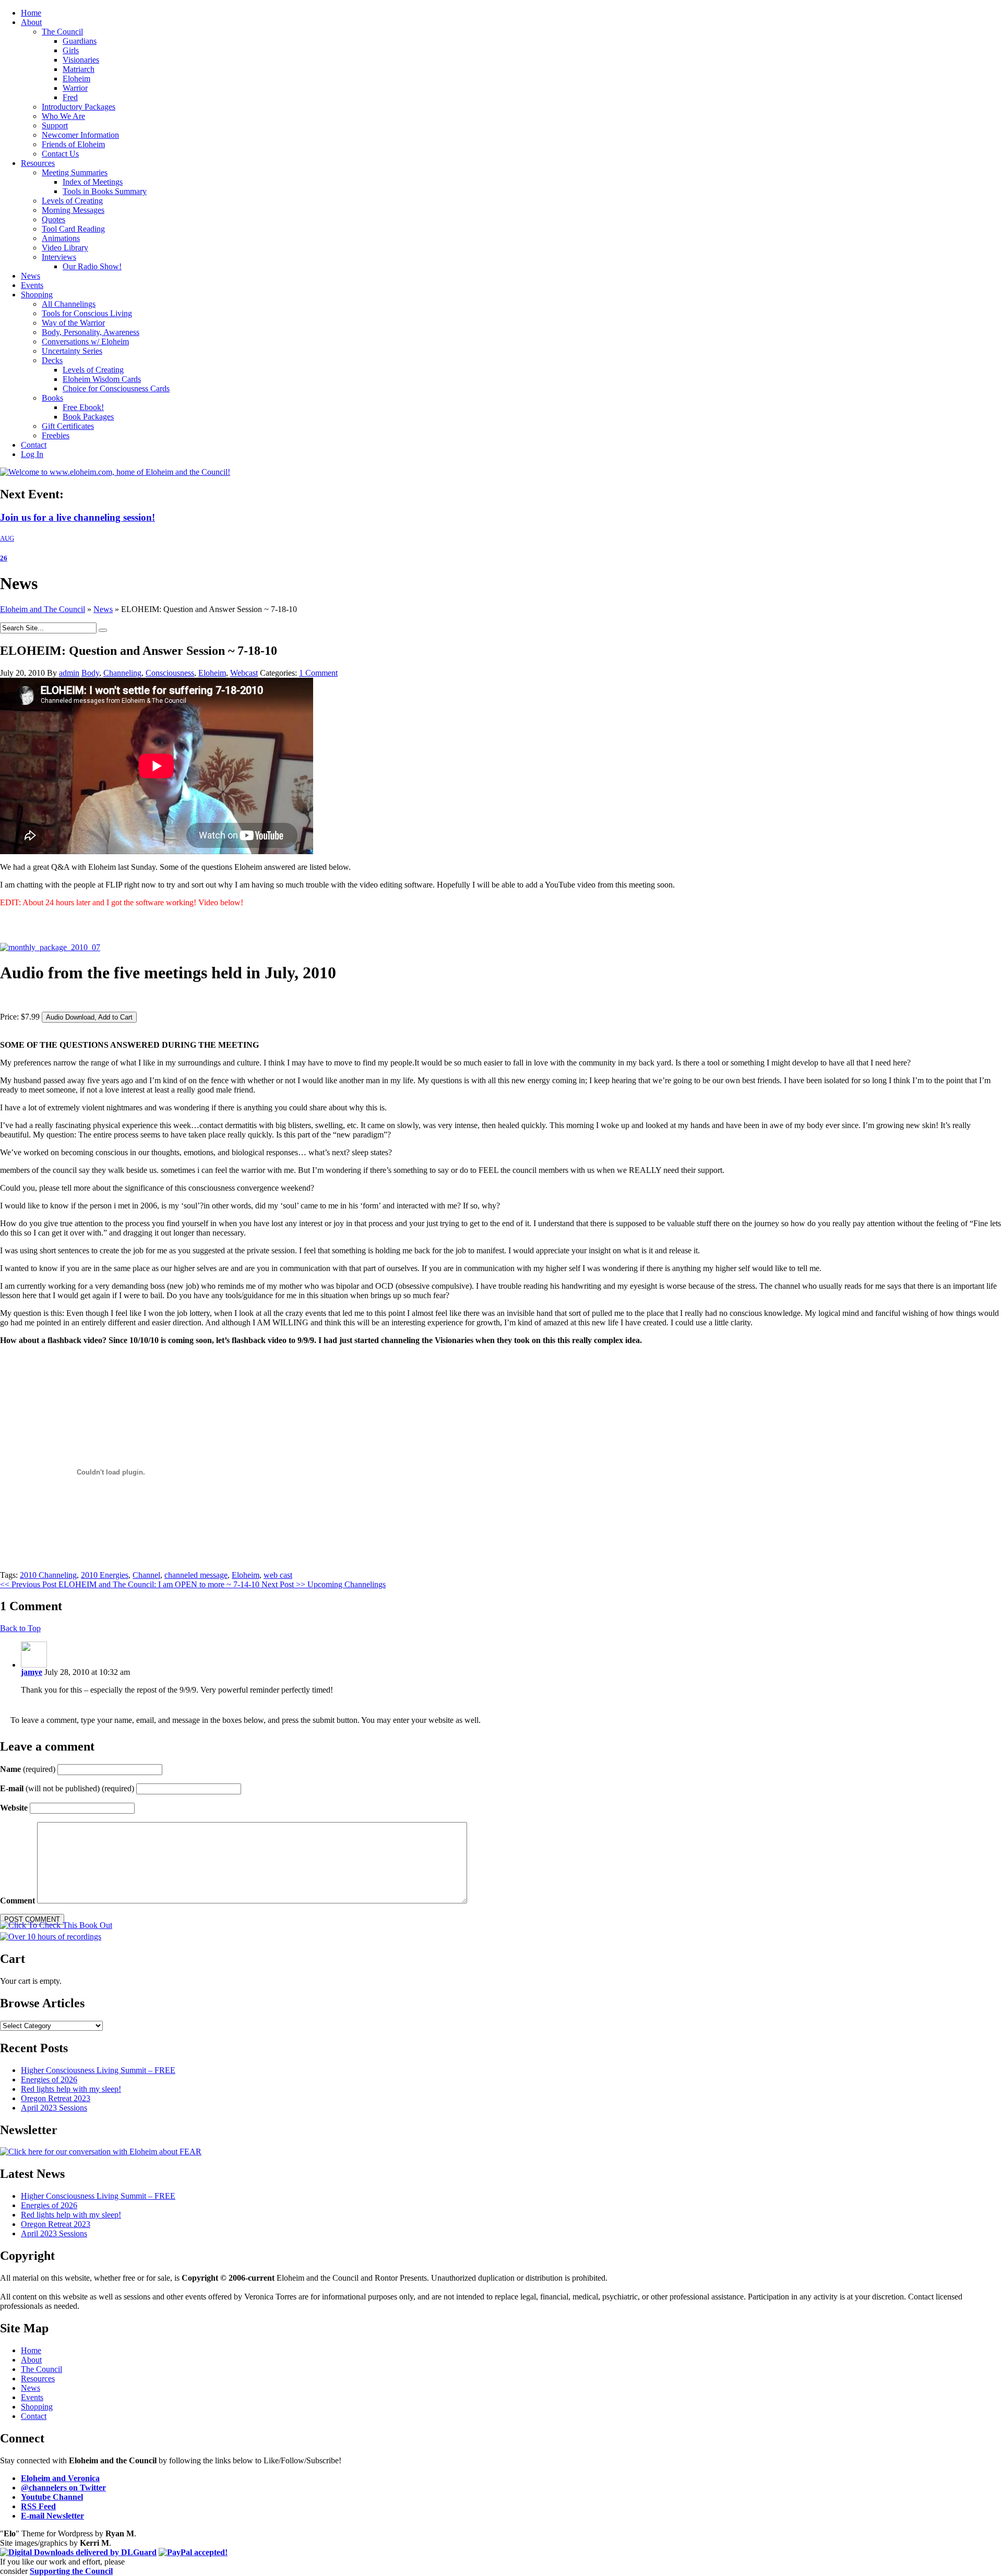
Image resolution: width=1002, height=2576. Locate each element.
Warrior (75, 88)
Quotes (53, 219)
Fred (70, 97)
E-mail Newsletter (52, 2516)
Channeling (122, 673)
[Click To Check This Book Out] (56, 1925)
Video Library (65, 248)
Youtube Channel (52, 2497)
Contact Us (60, 154)
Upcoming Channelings (324, 1584)
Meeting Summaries (75, 172)
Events (32, 285)
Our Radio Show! (92, 266)
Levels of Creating (72, 201)
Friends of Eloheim (73, 144)
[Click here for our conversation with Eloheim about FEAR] (101, 2152)
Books (52, 398)
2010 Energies (105, 1575)
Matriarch (79, 69)
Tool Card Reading (73, 229)
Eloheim (76, 79)
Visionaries (81, 60)
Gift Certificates (68, 426)
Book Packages (88, 417)
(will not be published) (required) (67, 1788)
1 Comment (318, 673)
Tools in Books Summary (105, 191)
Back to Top (20, 1628)
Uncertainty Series (72, 351)
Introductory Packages (79, 107)
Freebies (56, 435)
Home (31, 13)
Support (55, 125)
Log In (32, 454)
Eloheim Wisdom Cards (102, 379)
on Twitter (63, 2488)
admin (69, 673)
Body (90, 673)
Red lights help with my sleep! (71, 2089)
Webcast (244, 673)
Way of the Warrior (73, 323)
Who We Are (63, 116)
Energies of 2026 (49, 2080)
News (31, 276)
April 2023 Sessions (54, 2108)
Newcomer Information (80, 135)
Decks (52, 360)
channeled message (196, 1575)
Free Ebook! (83, 407)
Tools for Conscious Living (87, 313)
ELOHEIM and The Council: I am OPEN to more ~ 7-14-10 (131, 1584)
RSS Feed (38, 2506)
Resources (38, 163)
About (31, 22)
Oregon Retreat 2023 (56, 2098)
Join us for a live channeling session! (77, 517)
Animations (61, 238)
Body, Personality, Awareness (91, 332)
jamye (32, 1672)
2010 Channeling (48, 1575)
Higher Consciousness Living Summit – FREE (98, 2070)
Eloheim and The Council (43, 609)
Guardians (80, 41)
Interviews (59, 257)
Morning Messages (73, 210)
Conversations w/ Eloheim (85, 342)
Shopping (37, 295)
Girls (71, 50)
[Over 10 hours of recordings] (51, 1937)
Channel (146, 1575)
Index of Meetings (93, 182)
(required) (28, 1769)
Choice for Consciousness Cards (116, 388)
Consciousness (170, 673)
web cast (278, 1575)
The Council (62, 32)
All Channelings (69, 304)
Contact (34, 445)
